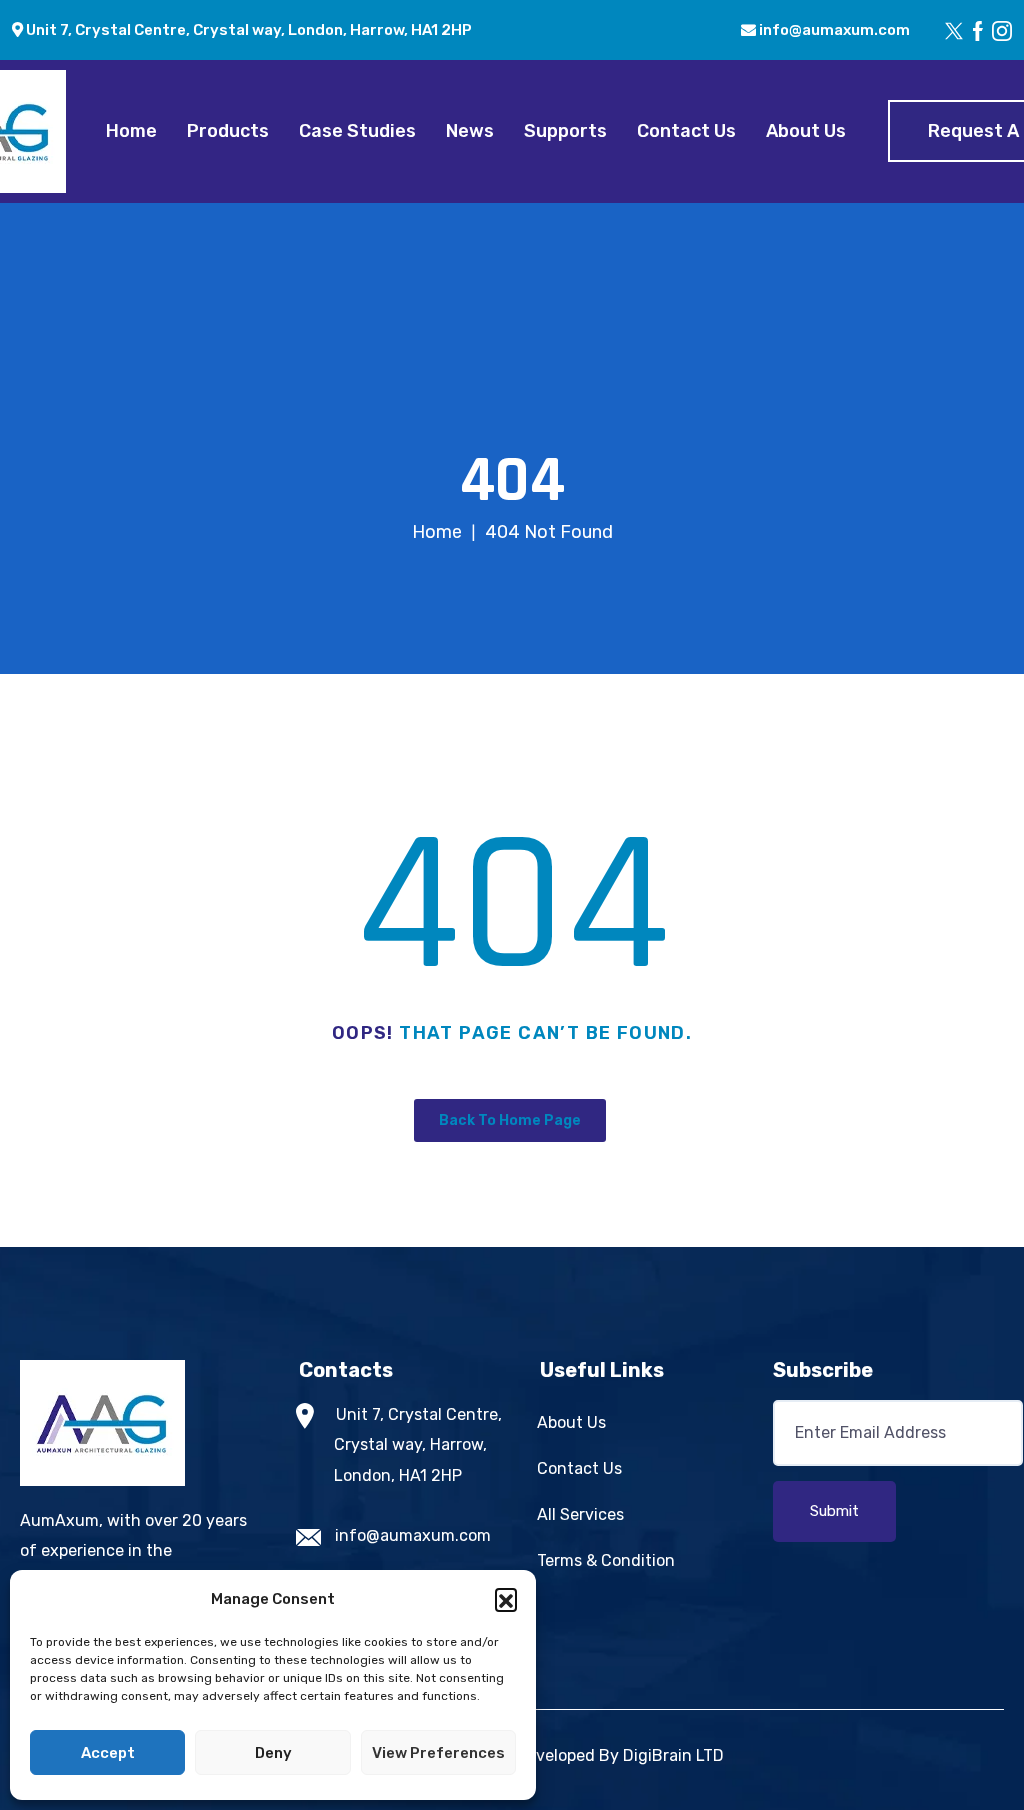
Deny (273, 1753)
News (470, 131)
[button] (506, 1599)
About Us (806, 131)
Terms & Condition (606, 1560)
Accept (108, 1753)
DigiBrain (657, 1755)
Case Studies (357, 131)
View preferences (438, 1753)
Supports (565, 131)
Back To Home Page (510, 1120)
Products (228, 131)
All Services (580, 1514)
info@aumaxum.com (833, 30)
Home (131, 131)
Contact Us (686, 131)
